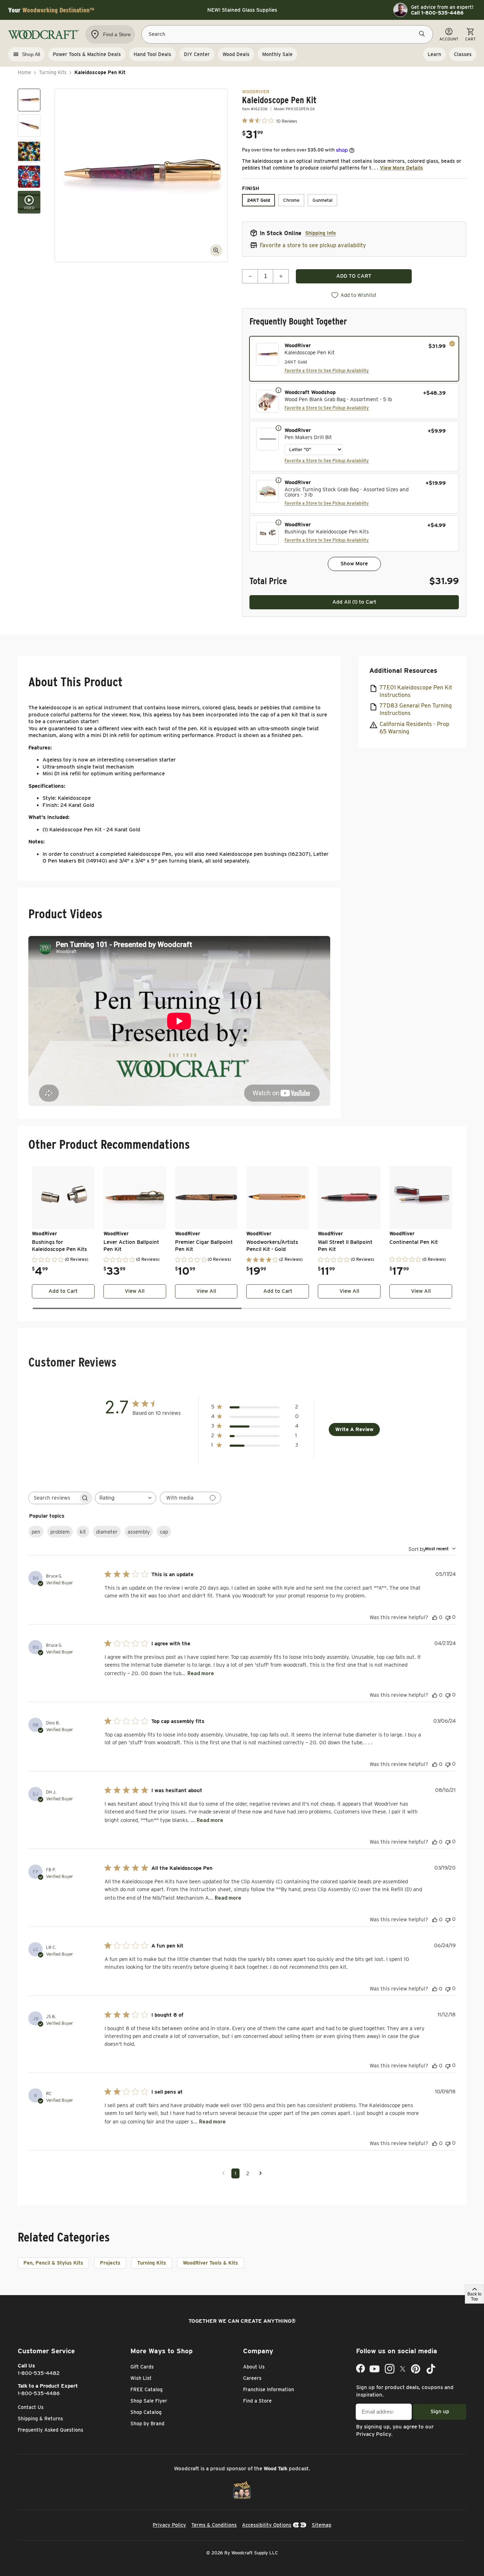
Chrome (291, 200)
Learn (434, 54)
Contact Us (31, 2407)
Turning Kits (53, 72)
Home (24, 72)
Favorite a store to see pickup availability (313, 245)
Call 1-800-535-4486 (437, 13)
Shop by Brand (147, 2423)
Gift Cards (142, 2367)
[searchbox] (54, 1498)
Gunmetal (322, 200)
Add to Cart (63, 1291)
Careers (252, 2378)
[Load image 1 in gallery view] (29, 100)
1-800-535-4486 (39, 2393)
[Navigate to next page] (261, 2173)
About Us (254, 2367)
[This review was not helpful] (448, 1617)
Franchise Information (269, 2389)
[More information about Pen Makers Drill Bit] (278, 428)
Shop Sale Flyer (149, 2401)
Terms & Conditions (214, 2525)
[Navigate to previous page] (223, 2173)
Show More (354, 564)
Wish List (141, 2378)
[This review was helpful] (435, 1617)
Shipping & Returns (40, 2419)
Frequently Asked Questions (50, 2430)
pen (36, 1532)
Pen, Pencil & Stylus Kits (53, 2263)
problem (60, 1532)
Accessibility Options (267, 2525)
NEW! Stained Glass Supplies (242, 10)
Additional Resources (403, 671)
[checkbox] (354, 359)
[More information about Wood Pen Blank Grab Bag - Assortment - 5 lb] (278, 390)
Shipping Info (320, 233)
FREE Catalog (147, 2389)
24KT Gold (258, 200)
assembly (139, 1532)
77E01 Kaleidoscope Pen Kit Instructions (416, 691)
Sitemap (322, 2525)
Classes (463, 54)
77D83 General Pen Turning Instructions (416, 710)
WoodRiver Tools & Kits (210, 2263)
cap (164, 1532)
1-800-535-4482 (39, 2373)
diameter (107, 1532)
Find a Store (257, 2401)
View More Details (401, 168)
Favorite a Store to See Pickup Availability (327, 370)
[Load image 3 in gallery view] (29, 151)
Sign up (440, 2411)
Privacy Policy (374, 2434)
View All (135, 1291)
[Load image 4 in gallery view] (29, 177)
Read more (201, 1673)
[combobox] (126, 1498)
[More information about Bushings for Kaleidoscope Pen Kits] (278, 522)
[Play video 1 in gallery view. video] (29, 202)
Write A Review (354, 1429)
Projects (110, 2263)
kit (83, 1532)
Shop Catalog (146, 2412)
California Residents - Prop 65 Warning (414, 728)
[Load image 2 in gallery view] (29, 126)
